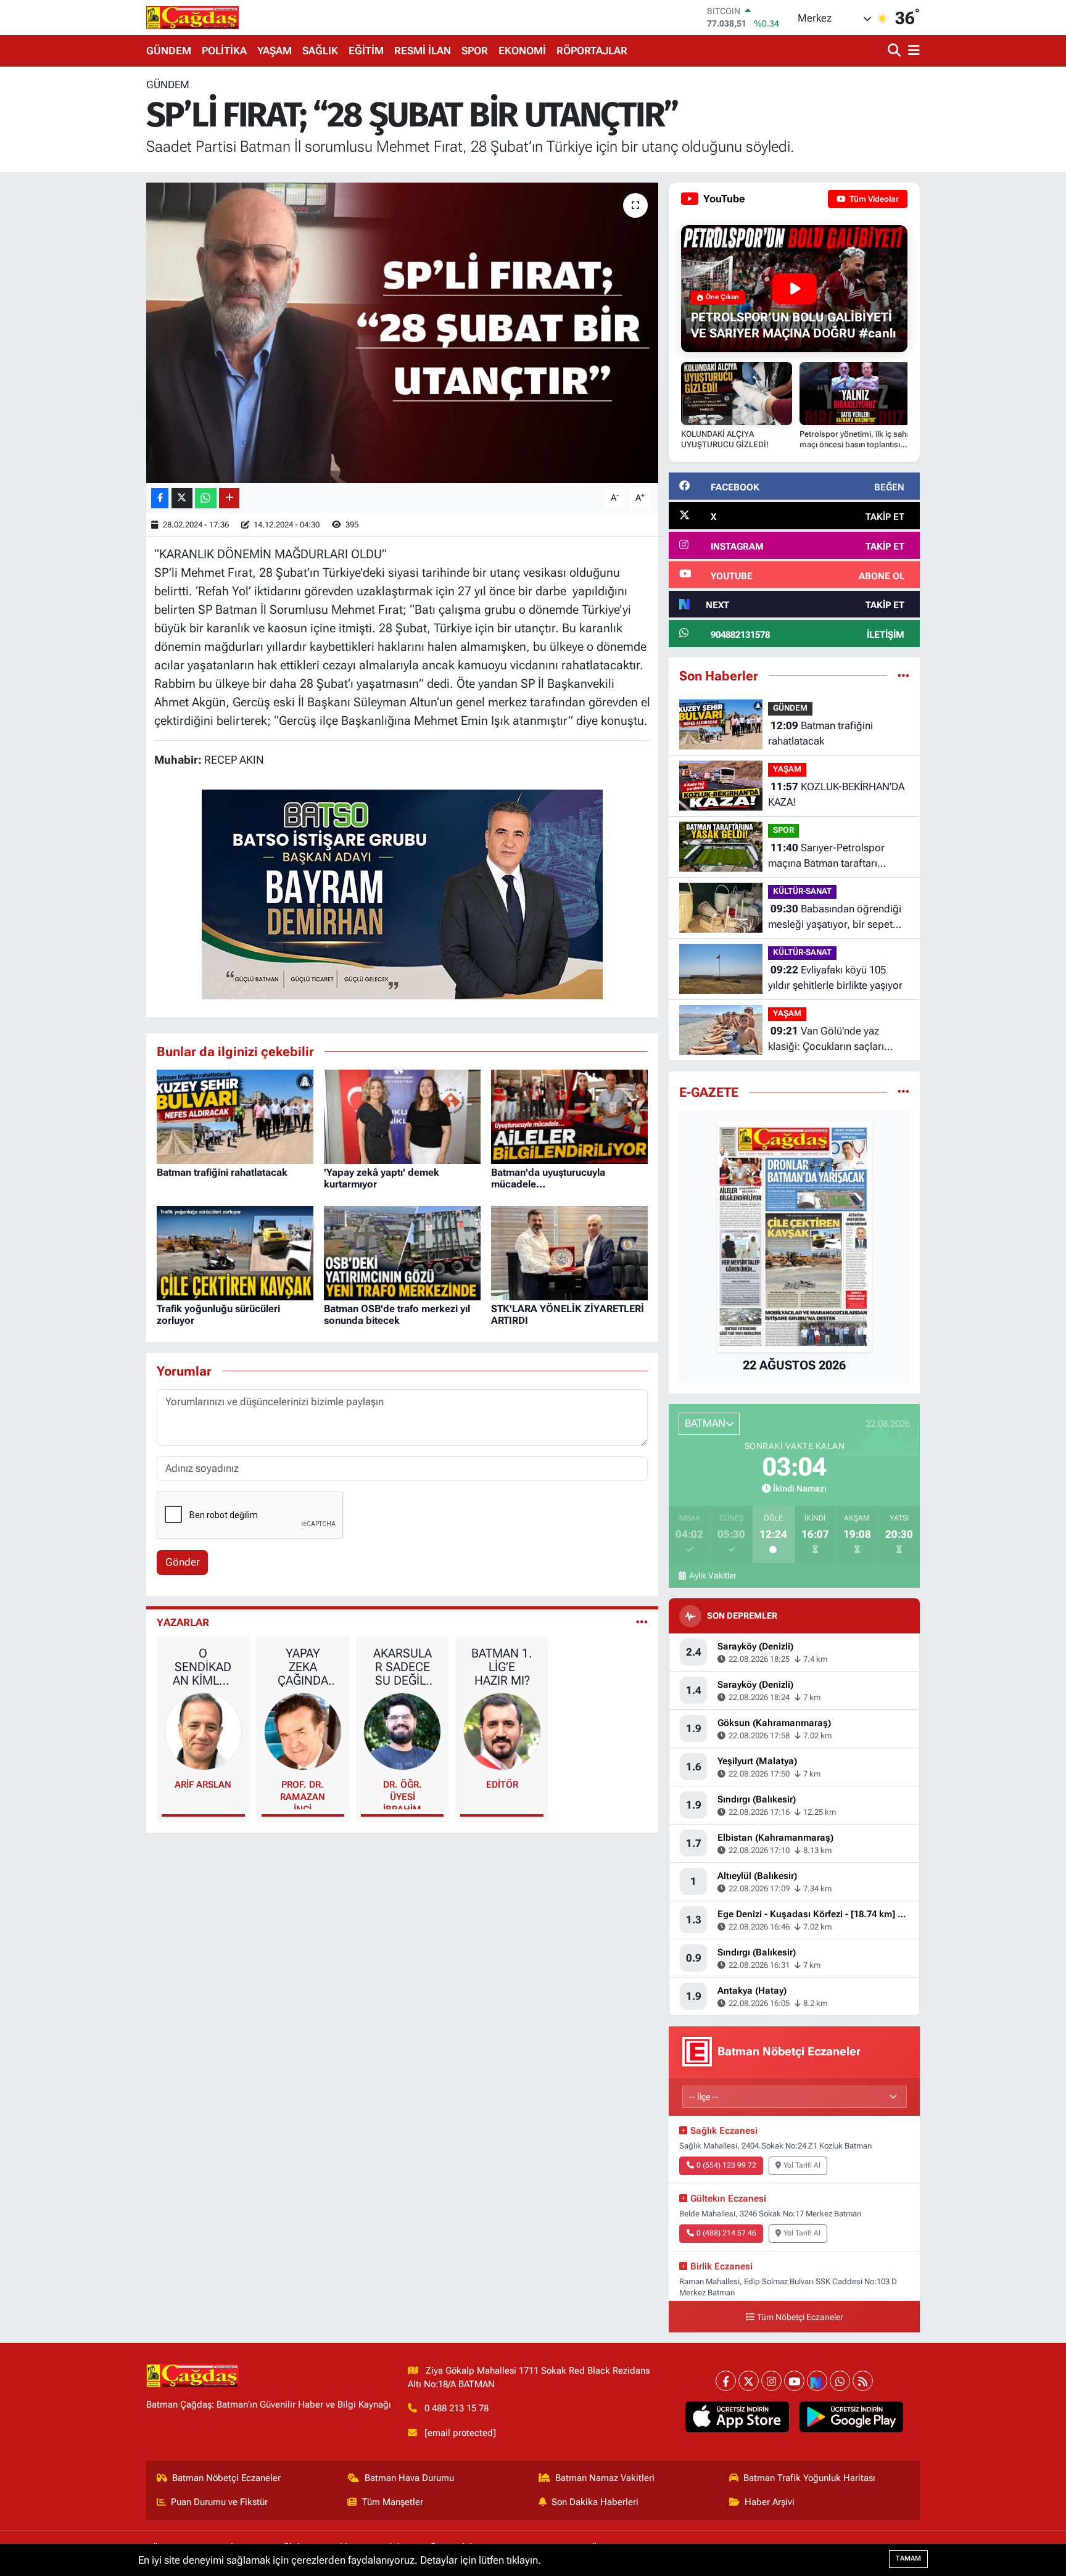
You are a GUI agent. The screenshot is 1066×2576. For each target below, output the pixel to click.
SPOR (475, 51)
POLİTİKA (224, 51)
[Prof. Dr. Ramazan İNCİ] (303, 1731)
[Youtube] (794, 2381)
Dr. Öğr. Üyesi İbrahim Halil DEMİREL (403, 1794)
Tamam (908, 2558)
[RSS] (863, 2381)
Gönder (183, 1562)
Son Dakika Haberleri (595, 2502)
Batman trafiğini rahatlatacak (222, 1172)
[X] (749, 2381)
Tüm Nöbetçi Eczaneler (800, 2317)
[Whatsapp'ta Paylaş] (206, 498)
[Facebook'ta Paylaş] (160, 498)
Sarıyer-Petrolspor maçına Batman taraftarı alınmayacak (826, 857)
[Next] (817, 2381)
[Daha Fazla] (229, 498)
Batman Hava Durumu (409, 2478)
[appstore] (738, 2417)
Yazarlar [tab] (183, 1622)
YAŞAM (275, 51)
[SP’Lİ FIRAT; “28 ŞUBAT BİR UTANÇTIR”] (403, 333)
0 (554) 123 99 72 (726, 2165)
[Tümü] (903, 675)
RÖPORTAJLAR (592, 51)
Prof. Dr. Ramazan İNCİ (303, 1794)
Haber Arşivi (770, 2502)
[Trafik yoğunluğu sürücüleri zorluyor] (235, 1252)
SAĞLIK (320, 51)
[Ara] (895, 51)
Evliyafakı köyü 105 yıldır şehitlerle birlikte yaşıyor (835, 978)
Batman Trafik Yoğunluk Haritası (809, 2478)
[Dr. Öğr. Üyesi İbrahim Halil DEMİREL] (402, 1731)
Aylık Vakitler (713, 1575)
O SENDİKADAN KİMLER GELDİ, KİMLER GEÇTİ (203, 1667)
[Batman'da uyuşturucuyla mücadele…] (569, 1116)
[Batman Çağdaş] (192, 17)
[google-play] (852, 2417)
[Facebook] (726, 2381)
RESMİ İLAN (423, 51)
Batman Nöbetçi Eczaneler (226, 2478)
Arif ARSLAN (203, 1785)
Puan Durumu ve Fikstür (219, 2502)
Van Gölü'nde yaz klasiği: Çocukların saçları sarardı (826, 1040)
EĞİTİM (366, 51)
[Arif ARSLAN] (204, 1731)
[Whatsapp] (840, 2381)
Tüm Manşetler (393, 2502)
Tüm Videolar (873, 199)
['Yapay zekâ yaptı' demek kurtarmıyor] (402, 1116)
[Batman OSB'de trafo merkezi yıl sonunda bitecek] (402, 1252)
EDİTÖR (502, 1785)
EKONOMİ (522, 51)
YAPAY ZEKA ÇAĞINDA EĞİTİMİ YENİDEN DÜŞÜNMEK (303, 1667)
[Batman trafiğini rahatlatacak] (235, 1116)
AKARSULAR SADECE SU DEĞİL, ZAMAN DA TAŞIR (402, 1667)
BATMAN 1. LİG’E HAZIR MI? (502, 1667)
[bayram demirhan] (402, 893)
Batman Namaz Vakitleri (605, 2478)
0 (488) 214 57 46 (726, 2233)
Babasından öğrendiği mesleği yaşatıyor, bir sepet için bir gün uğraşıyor (835, 918)
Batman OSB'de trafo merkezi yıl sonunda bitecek (397, 1315)
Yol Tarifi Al (802, 2165)
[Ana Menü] (912, 51)
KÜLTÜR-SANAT (802, 891)
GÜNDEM (169, 51)
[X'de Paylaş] (182, 498)
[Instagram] (771, 2381)
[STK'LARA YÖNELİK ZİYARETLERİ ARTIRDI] (569, 1252)
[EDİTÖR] (502, 1731)
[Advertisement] (92, 262)
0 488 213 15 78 (457, 2408)
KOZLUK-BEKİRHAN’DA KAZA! (836, 795)
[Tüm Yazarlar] (642, 1622)
